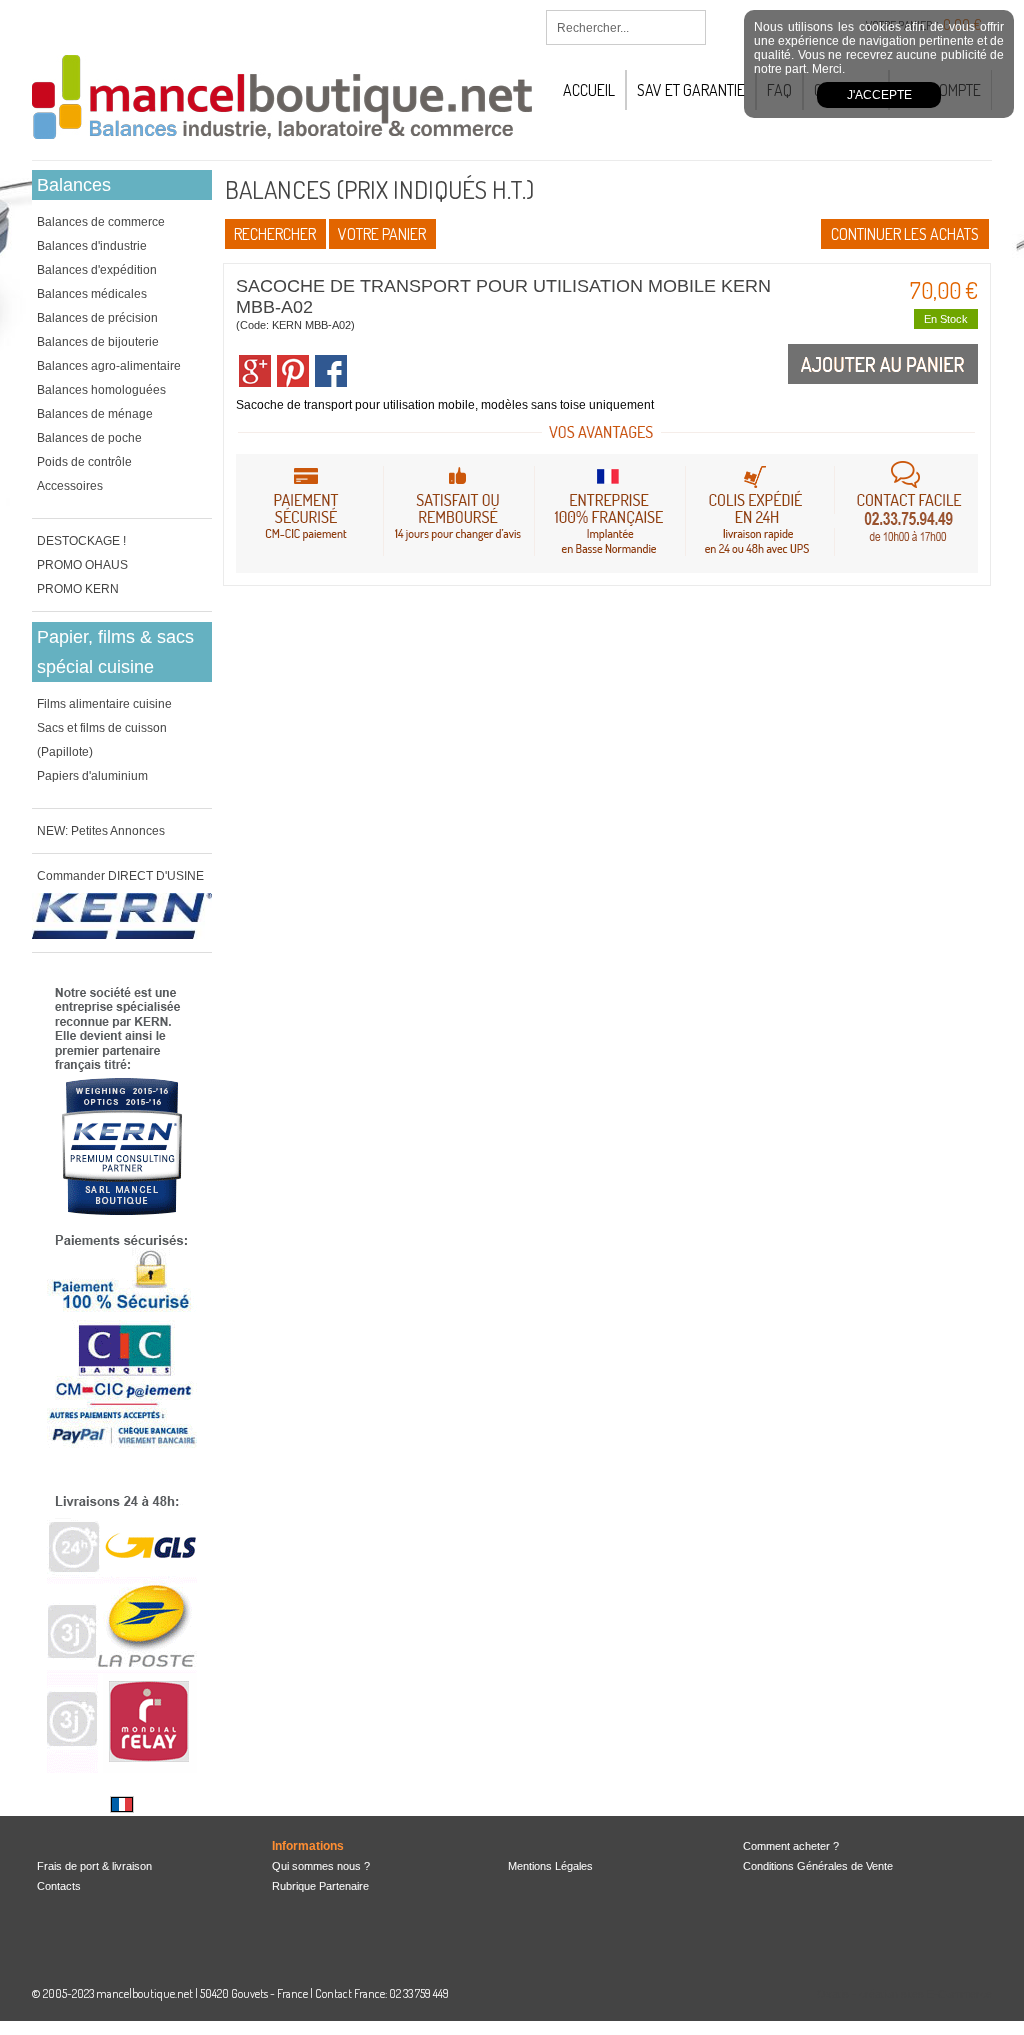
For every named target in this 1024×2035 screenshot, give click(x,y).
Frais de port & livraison (94, 1866)
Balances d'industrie (92, 246)
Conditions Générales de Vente (818, 1866)
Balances (74, 185)
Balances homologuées (101, 390)
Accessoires (70, 486)
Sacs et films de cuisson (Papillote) (102, 740)
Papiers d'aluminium (92, 776)
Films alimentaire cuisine (104, 704)
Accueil (589, 90)
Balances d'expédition (97, 270)
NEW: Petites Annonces (101, 831)
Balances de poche (89, 438)
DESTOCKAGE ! (81, 541)
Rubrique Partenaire (320, 1886)
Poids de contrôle (84, 462)
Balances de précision (97, 318)
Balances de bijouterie (98, 342)
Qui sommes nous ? (321, 1866)
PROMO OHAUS (82, 565)
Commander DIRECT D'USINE (120, 876)
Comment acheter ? (791, 1846)
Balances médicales (92, 294)
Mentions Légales (550, 1866)
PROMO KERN (78, 589)
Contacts (59, 1886)
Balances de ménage (95, 414)
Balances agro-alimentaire (109, 366)
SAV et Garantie (691, 90)
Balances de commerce (101, 222)
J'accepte (879, 95)
